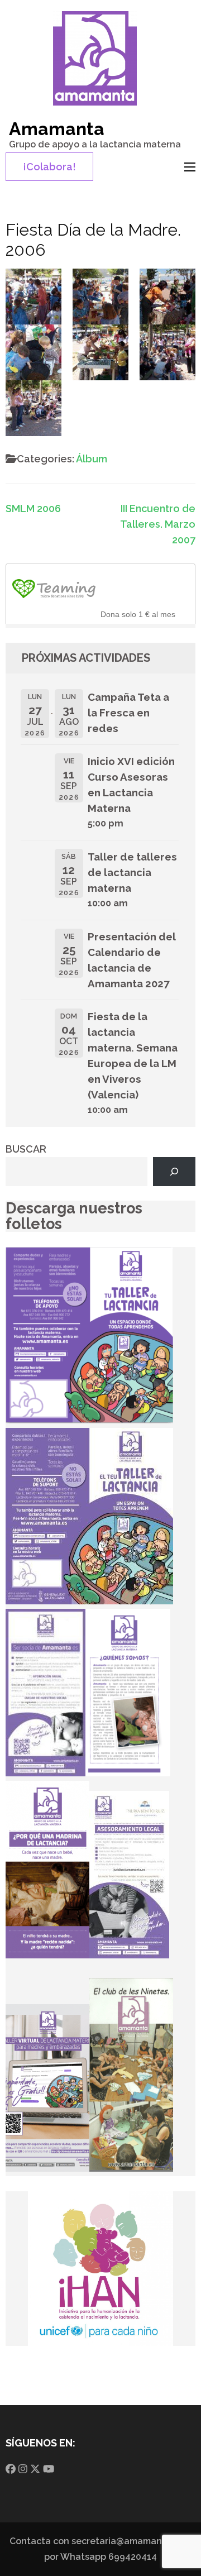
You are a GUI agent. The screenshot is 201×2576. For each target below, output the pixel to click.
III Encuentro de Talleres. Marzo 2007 (158, 524)
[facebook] (11, 2469)
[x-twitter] (35, 2469)
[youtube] (49, 2469)
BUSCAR (26, 1149)
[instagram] (23, 2469)
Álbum (92, 459)
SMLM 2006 (33, 508)
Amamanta (57, 129)
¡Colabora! (49, 167)
